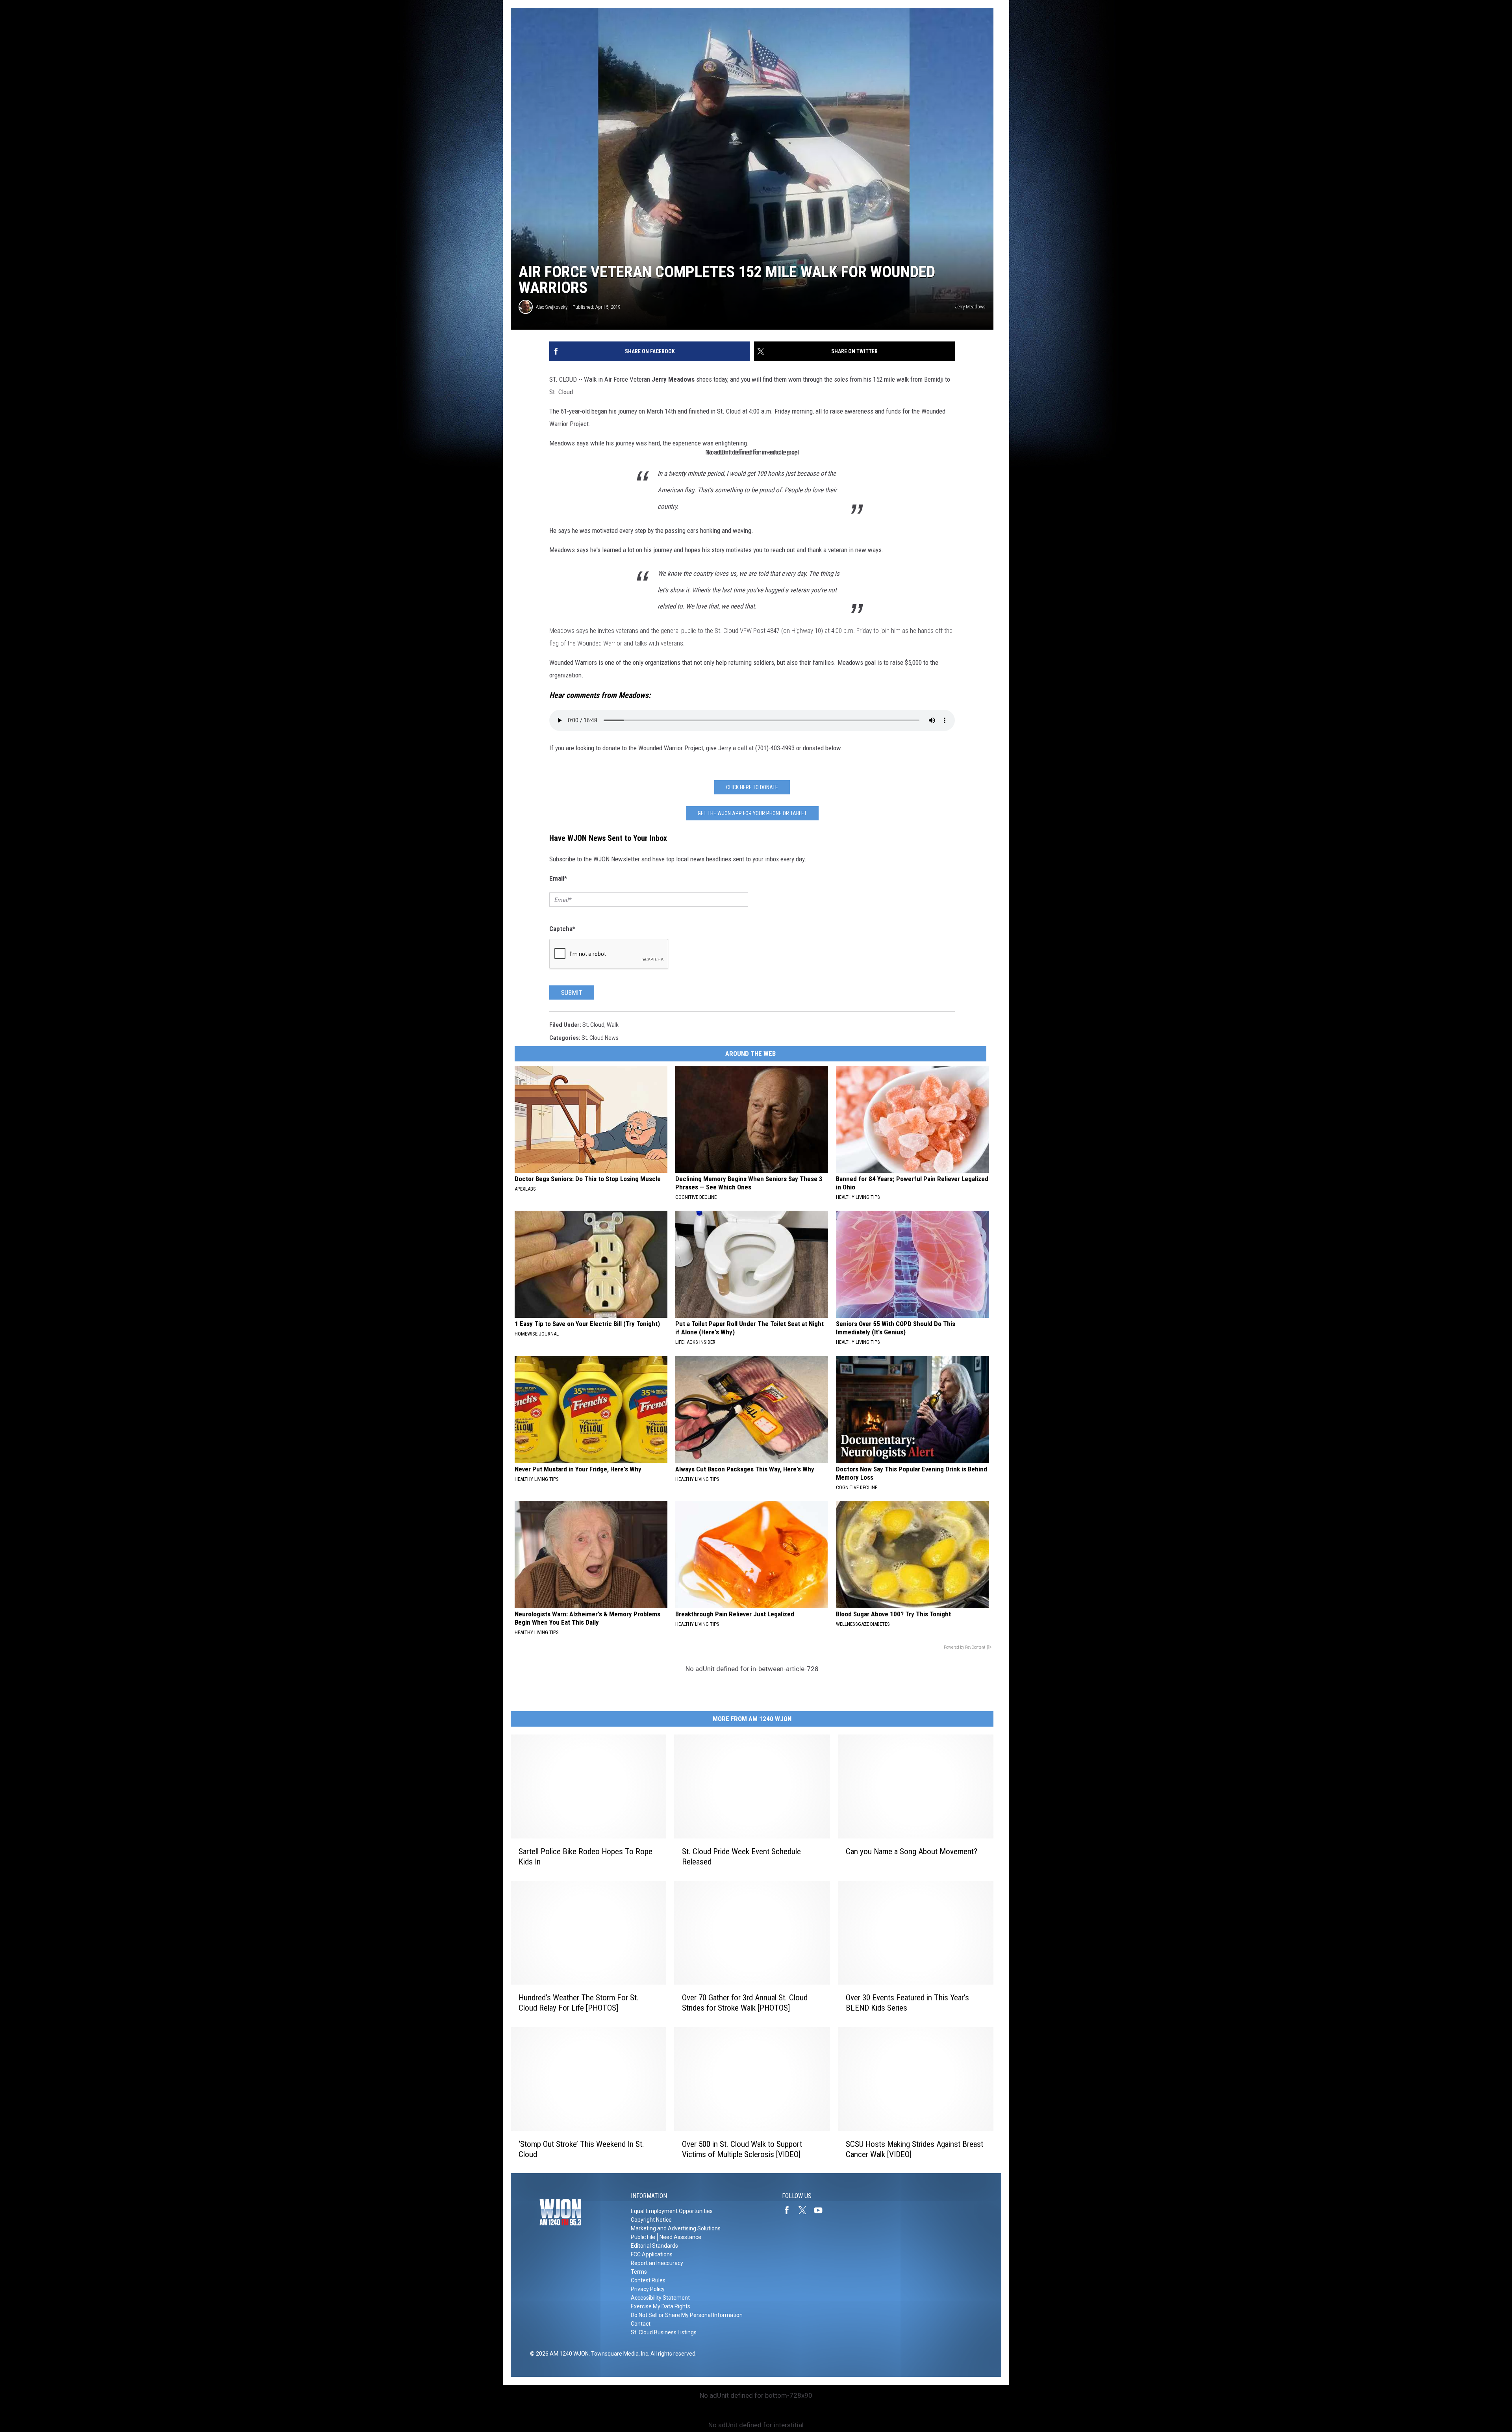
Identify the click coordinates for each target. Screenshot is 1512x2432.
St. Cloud (593, 1025)
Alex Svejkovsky (552, 307)
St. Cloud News (600, 1038)
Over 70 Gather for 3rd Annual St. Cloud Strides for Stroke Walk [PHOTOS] (745, 2003)
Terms (639, 2272)
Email (558, 878)
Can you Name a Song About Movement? (912, 1851)
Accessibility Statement (660, 2298)
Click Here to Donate (752, 787)
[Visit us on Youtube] (821, 2210)
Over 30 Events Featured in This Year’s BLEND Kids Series (907, 2003)
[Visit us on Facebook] (790, 2210)
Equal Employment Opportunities (672, 2211)
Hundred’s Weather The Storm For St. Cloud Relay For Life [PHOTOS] (579, 2003)
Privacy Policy (648, 2289)
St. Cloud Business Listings (664, 2332)
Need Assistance (680, 2237)
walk (613, 1025)
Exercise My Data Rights (661, 2306)
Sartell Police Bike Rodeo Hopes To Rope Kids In (586, 1856)
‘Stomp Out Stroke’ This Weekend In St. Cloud (581, 2149)
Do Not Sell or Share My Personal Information (687, 2315)
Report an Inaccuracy (657, 2263)
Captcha (562, 929)
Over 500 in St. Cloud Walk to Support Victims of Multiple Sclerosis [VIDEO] (742, 2149)
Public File (643, 2237)
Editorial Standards (654, 2246)
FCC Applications (652, 2254)
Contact (641, 2324)
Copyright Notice (651, 2220)
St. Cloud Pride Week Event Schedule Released (741, 1856)
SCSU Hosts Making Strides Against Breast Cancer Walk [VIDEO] (914, 2149)
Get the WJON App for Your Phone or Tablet (752, 813)
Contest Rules (648, 2280)
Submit (572, 992)
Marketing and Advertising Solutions (676, 2228)
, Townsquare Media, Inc (618, 2354)
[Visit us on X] (806, 2210)
